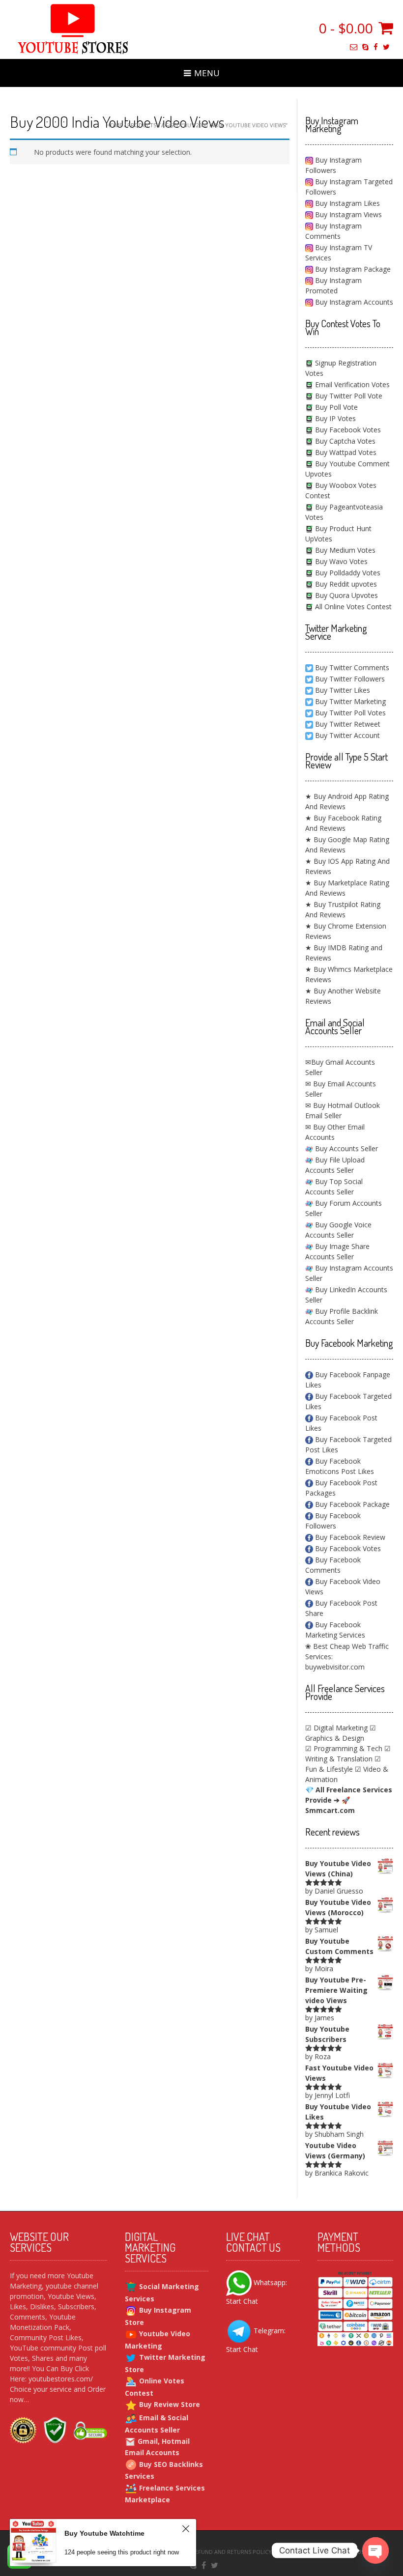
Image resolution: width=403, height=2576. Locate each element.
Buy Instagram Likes (346, 203)
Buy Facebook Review (349, 1537)
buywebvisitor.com (335, 1667)
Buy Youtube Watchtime (104, 2533)
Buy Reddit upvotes (345, 584)
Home (114, 125)
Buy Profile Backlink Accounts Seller (342, 1316)
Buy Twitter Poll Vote (348, 396)
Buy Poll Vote (335, 407)
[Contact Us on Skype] (365, 47)
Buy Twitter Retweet (348, 724)
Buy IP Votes (334, 418)
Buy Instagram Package (352, 269)
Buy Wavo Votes (340, 561)
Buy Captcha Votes (344, 441)
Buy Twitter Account (347, 735)
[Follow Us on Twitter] (386, 47)
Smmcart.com (330, 1810)
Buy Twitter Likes (343, 690)
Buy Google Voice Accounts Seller (338, 1230)
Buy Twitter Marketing (350, 701)
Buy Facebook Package (351, 1504)
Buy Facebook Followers (333, 1521)
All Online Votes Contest (352, 607)
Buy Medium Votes (344, 550)
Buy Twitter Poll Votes (350, 713)
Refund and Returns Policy (232, 2552)
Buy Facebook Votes (347, 430)
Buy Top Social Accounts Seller (334, 1187)
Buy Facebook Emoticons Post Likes (340, 1466)
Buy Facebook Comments (333, 1565)
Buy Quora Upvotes (345, 595)
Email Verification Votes (351, 384)
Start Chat (242, 2301)
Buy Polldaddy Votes (347, 573)
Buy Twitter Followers (350, 679)
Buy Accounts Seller (345, 1148)
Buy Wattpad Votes (345, 452)
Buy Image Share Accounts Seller (337, 1251)
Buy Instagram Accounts (353, 302)
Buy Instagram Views (347, 214)
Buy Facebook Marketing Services (335, 1630)
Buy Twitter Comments (352, 667)
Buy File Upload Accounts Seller (335, 1165)
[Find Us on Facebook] (376, 47)
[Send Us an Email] (354, 47)
